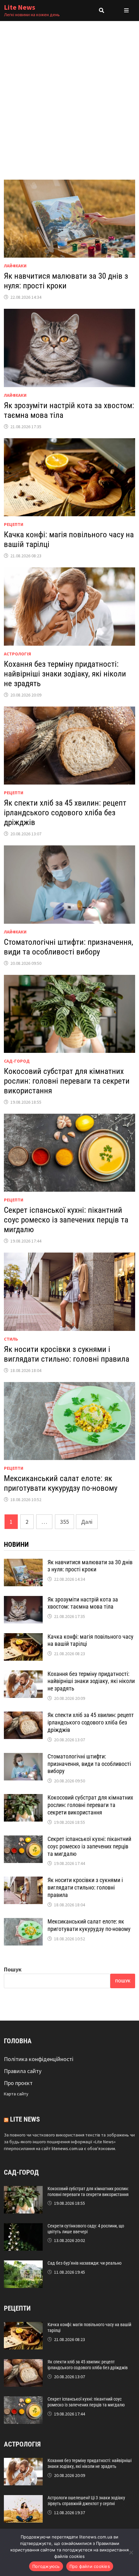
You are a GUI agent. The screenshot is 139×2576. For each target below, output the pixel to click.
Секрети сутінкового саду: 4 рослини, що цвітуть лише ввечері (86, 2229)
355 (64, 1522)
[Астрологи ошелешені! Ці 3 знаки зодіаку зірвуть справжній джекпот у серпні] (23, 2499)
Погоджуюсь (46, 2566)
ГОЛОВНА (18, 2041)
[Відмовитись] (131, 2552)
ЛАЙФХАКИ (15, 266)
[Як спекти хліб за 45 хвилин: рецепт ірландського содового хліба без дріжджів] (23, 1716)
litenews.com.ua (67, 2148)
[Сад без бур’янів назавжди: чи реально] (23, 2265)
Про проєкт (18, 2083)
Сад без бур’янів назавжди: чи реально (85, 2263)
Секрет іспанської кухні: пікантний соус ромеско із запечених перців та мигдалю (66, 1220)
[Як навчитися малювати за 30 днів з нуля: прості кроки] (23, 1563)
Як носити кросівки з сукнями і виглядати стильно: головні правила (67, 1354)
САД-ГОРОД (17, 1061)
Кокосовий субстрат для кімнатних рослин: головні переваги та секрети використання (67, 1081)
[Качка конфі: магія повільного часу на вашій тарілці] (23, 1638)
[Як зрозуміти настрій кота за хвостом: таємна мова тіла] (23, 1600)
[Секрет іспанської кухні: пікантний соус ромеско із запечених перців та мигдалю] (23, 1840)
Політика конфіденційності (39, 2059)
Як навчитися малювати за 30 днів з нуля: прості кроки (66, 281)
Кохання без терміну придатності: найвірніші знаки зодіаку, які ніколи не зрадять (65, 674)
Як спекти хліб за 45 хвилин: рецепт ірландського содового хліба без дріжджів (65, 813)
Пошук (13, 1969)
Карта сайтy (16, 2094)
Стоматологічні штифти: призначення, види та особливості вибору (69, 947)
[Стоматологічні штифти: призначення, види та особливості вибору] (23, 1757)
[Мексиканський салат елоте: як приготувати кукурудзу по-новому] (23, 1922)
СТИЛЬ (11, 1339)
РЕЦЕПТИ (14, 524)
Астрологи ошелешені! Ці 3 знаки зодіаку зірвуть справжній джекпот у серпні (86, 2501)
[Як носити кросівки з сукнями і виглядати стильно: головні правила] (23, 1881)
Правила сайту (23, 2071)
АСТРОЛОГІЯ (17, 654)
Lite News (20, 7)
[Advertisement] (69, 94)
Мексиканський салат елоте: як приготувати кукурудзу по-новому (61, 1483)
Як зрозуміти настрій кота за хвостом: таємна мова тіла (83, 1603)
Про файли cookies (90, 2566)
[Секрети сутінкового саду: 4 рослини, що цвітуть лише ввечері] (23, 2228)
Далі (87, 1522)
